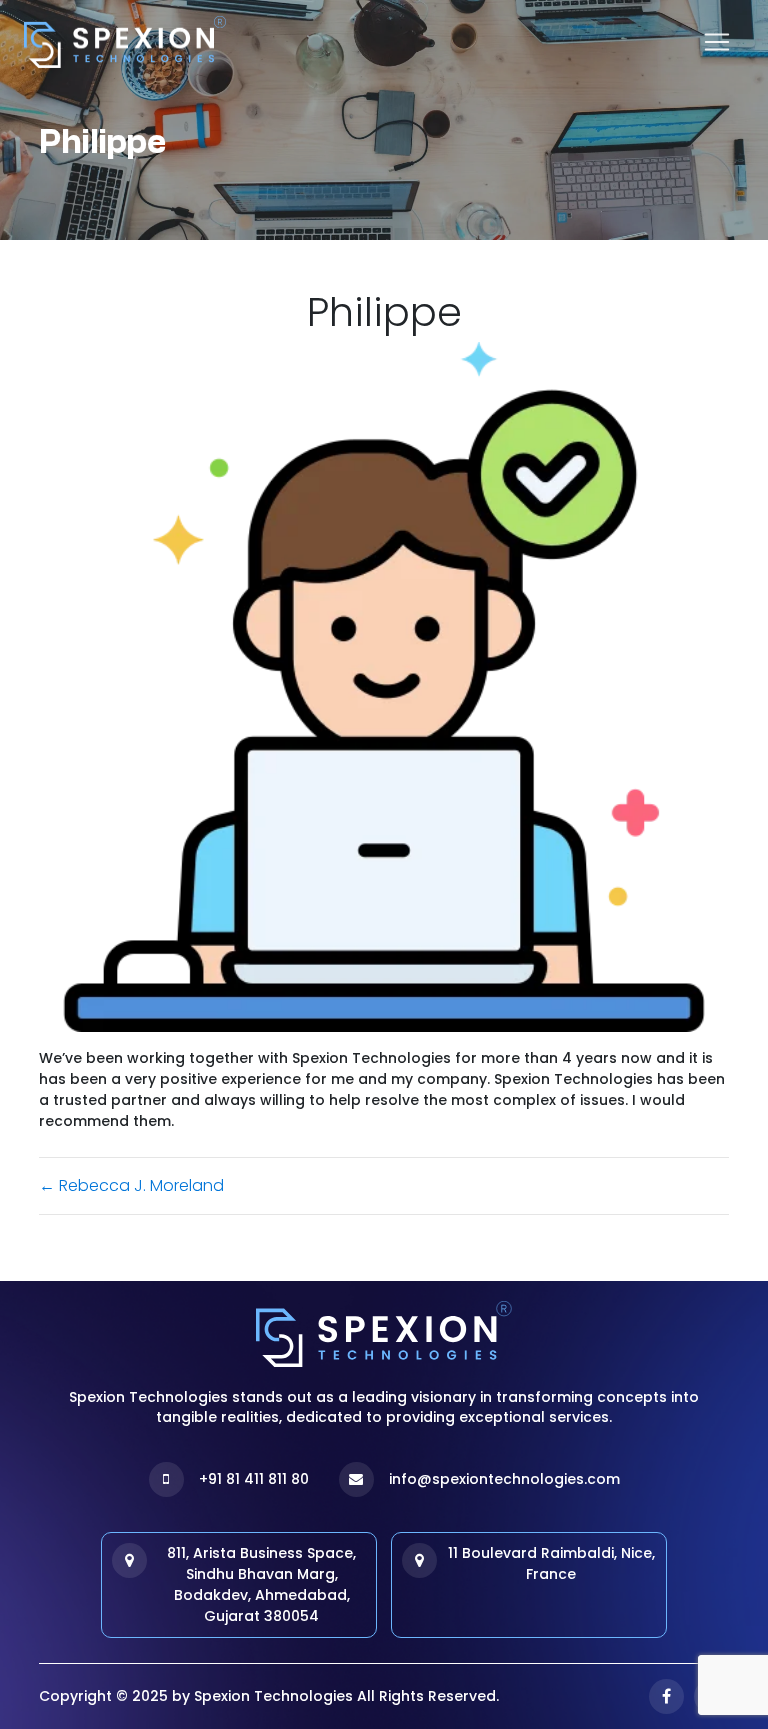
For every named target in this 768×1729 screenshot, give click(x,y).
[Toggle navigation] (717, 42)
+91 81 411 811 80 (254, 1479)
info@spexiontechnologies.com (504, 1479)
